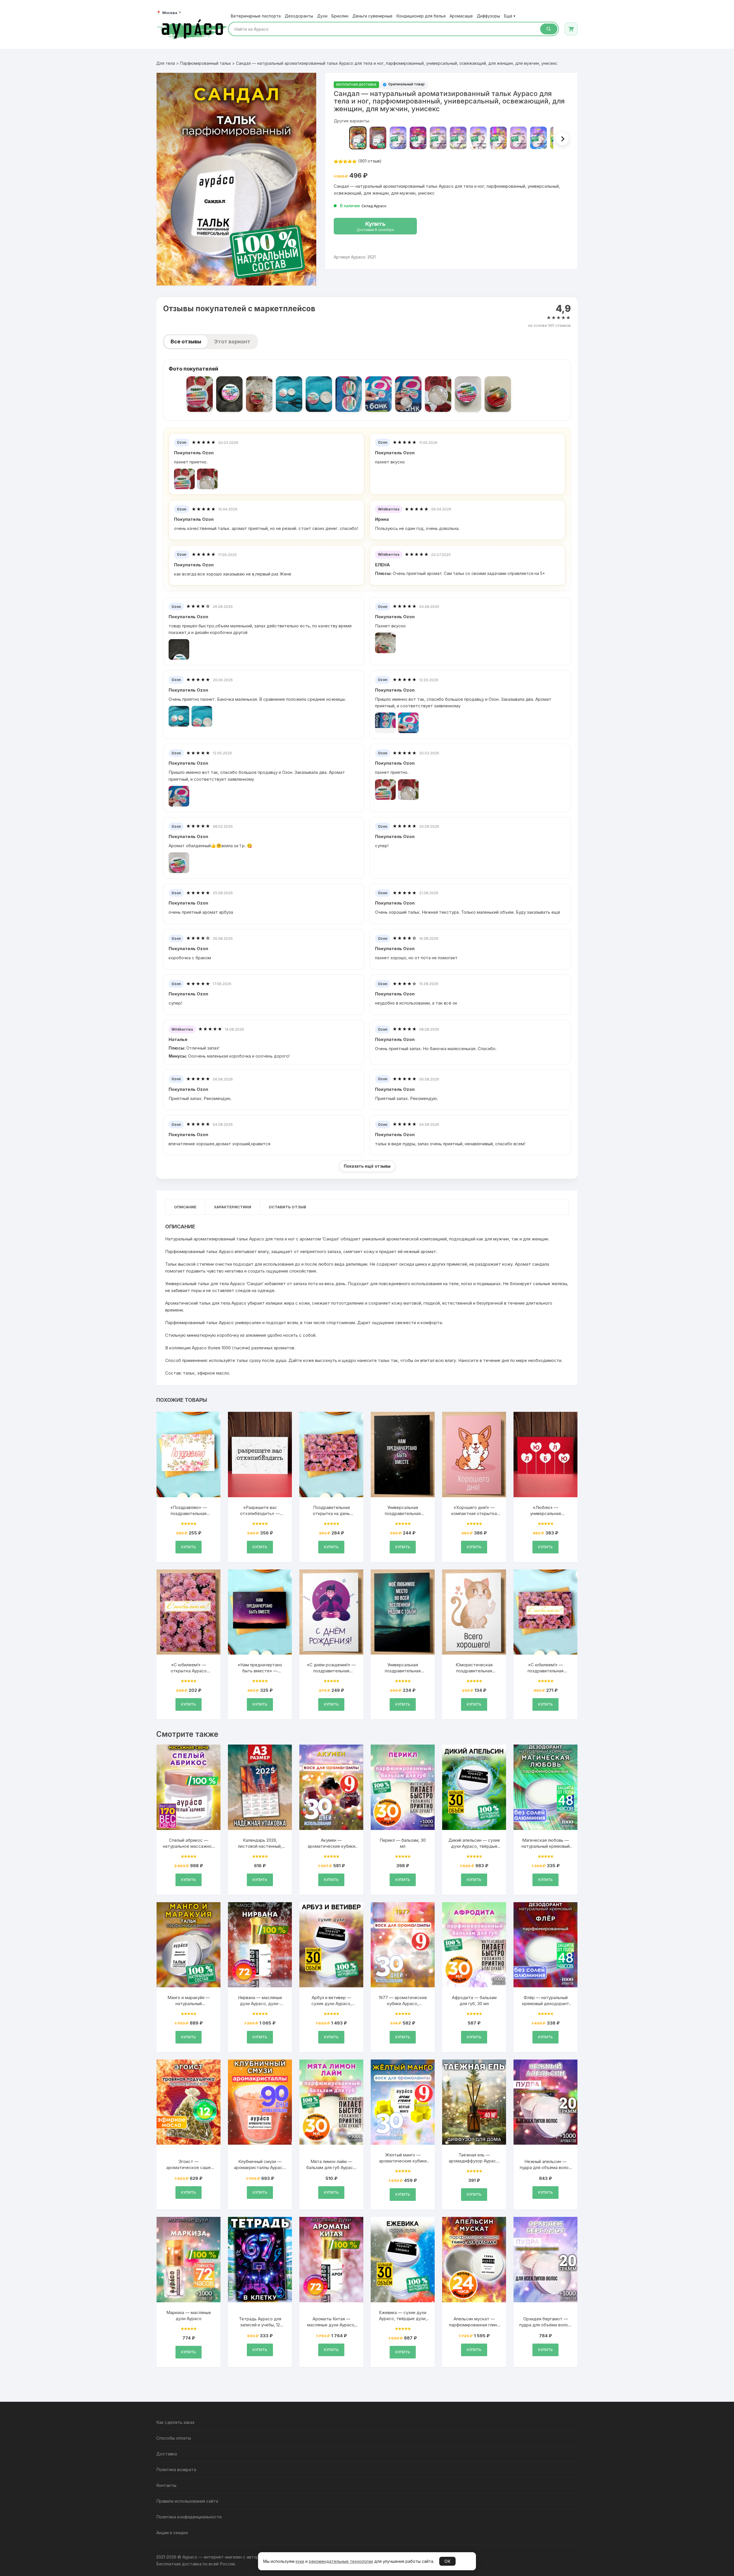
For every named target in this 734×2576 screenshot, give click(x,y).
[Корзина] (571, 29)
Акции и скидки (172, 2533)
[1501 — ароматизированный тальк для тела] (438, 138)
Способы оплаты (174, 2438)
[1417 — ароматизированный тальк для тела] (418, 138)
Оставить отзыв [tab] (287, 1207)
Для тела (166, 63)
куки (300, 2561)
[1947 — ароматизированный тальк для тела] (498, 138)
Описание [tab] (185, 1207)
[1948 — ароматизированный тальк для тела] (518, 138)
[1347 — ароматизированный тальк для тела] (398, 138)
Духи (322, 16)
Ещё (510, 16)
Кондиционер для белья (421, 16)
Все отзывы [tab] (186, 341)
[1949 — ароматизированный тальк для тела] (538, 138)
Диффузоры (488, 16)
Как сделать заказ (175, 2422)
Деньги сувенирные (372, 16)
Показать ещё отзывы (367, 1166)
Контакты (166, 2485)
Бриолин (340, 16)
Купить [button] (189, 1547)
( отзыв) (370, 161)
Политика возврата (176, 2470)
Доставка (167, 2454)
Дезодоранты (299, 16)
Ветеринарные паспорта (256, 16)
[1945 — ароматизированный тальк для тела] (458, 138)
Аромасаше (461, 16)
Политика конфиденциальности (189, 2517)
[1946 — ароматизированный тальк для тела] (478, 138)
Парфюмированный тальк (205, 63)
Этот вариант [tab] (232, 341)
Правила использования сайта (187, 2501)
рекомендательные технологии (341, 2561)
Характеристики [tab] (233, 1207)
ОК (447, 2561)
